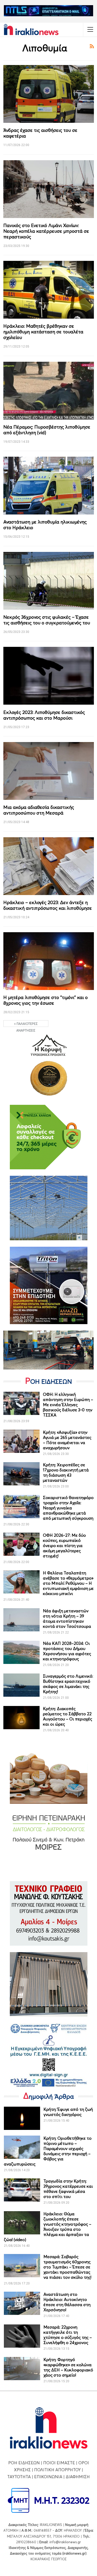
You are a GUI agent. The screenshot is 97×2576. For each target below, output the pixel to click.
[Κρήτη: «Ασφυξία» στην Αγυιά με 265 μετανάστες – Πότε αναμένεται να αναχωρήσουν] (21, 1441)
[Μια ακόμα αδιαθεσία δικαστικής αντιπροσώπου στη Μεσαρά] (49, 771)
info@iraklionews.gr (65, 2542)
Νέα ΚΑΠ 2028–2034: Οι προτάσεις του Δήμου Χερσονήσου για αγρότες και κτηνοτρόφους (67, 1651)
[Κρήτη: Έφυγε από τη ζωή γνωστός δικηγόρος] (22, 2118)
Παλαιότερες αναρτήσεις (27, 1024)
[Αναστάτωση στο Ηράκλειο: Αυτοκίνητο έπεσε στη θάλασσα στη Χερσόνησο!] (22, 2303)
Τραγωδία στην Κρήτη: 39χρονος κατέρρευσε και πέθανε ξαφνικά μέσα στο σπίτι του (68, 2189)
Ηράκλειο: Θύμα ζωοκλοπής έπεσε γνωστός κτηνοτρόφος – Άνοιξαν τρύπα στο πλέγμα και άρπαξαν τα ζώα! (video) (48, 2227)
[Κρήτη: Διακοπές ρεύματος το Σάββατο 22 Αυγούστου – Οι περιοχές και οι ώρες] (21, 1718)
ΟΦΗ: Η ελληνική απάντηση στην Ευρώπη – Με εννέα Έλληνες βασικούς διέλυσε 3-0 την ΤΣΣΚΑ (68, 1405)
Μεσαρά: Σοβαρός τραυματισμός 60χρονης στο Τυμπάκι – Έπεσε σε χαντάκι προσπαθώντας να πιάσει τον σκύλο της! (67, 2267)
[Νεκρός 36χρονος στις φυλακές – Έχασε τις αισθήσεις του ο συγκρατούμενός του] (49, 581)
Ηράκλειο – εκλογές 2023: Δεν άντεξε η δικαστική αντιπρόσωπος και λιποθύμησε (48, 905)
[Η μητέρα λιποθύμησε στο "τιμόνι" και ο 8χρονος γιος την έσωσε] (49, 961)
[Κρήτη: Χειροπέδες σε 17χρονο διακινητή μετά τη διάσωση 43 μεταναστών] (21, 1474)
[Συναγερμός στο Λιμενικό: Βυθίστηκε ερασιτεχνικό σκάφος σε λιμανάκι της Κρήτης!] (21, 1685)
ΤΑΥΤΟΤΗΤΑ (19, 2477)
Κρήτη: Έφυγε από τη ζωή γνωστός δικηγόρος (68, 2112)
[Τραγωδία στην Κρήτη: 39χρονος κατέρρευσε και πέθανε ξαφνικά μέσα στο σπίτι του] (22, 2190)
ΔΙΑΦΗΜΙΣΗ (78, 2477)
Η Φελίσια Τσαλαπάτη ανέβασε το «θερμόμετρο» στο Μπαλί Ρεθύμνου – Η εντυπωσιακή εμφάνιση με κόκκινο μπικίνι (68, 1583)
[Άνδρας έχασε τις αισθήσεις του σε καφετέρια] (49, 94)
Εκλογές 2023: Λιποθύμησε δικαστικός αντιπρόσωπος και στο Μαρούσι (44, 715)
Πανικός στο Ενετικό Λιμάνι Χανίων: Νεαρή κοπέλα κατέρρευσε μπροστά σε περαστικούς (46, 231)
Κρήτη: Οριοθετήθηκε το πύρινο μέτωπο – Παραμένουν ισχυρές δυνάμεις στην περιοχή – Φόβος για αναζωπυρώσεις (48, 2151)
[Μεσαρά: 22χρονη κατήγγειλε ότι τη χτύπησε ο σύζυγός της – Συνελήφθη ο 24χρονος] (22, 2336)
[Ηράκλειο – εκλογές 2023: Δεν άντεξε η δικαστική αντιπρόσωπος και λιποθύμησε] (49, 866)
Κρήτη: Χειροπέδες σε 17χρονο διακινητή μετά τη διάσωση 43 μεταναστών (66, 1472)
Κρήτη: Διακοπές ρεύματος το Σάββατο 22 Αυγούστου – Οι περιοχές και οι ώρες (68, 1716)
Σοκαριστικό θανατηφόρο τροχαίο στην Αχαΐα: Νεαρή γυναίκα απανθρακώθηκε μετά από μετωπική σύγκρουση (68, 1508)
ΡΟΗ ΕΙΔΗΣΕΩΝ (24, 2463)
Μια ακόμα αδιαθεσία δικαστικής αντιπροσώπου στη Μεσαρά (39, 810)
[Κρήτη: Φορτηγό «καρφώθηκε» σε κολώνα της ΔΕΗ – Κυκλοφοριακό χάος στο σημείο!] (22, 2369)
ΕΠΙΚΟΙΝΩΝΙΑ (48, 2477)
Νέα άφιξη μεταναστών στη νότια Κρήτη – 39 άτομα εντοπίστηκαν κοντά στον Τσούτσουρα (67, 1619)
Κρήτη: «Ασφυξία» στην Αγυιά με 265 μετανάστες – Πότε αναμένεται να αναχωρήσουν (67, 1440)
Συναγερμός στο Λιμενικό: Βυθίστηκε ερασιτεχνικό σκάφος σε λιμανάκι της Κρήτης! (68, 1684)
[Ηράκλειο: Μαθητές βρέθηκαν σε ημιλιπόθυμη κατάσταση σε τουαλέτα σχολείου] (49, 290)
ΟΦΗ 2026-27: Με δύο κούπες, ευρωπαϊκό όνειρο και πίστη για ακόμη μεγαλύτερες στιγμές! (64, 1545)
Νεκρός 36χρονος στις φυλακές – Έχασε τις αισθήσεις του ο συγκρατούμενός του (47, 620)
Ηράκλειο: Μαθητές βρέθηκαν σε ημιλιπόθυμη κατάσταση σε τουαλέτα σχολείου (43, 332)
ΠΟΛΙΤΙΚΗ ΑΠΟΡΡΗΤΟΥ (57, 2470)
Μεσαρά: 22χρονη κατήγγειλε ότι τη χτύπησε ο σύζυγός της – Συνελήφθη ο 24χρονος (68, 2335)
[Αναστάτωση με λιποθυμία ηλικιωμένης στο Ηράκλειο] (49, 486)
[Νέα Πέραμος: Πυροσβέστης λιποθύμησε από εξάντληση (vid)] (49, 391)
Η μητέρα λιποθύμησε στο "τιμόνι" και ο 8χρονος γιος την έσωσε (46, 1000)
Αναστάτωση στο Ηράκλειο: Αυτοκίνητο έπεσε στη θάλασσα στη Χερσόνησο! (67, 2302)
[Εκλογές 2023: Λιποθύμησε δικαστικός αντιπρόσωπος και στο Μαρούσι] (49, 676)
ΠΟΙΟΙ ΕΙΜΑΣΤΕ (59, 2463)
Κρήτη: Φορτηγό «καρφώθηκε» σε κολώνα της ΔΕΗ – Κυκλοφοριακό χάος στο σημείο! (68, 2367)
